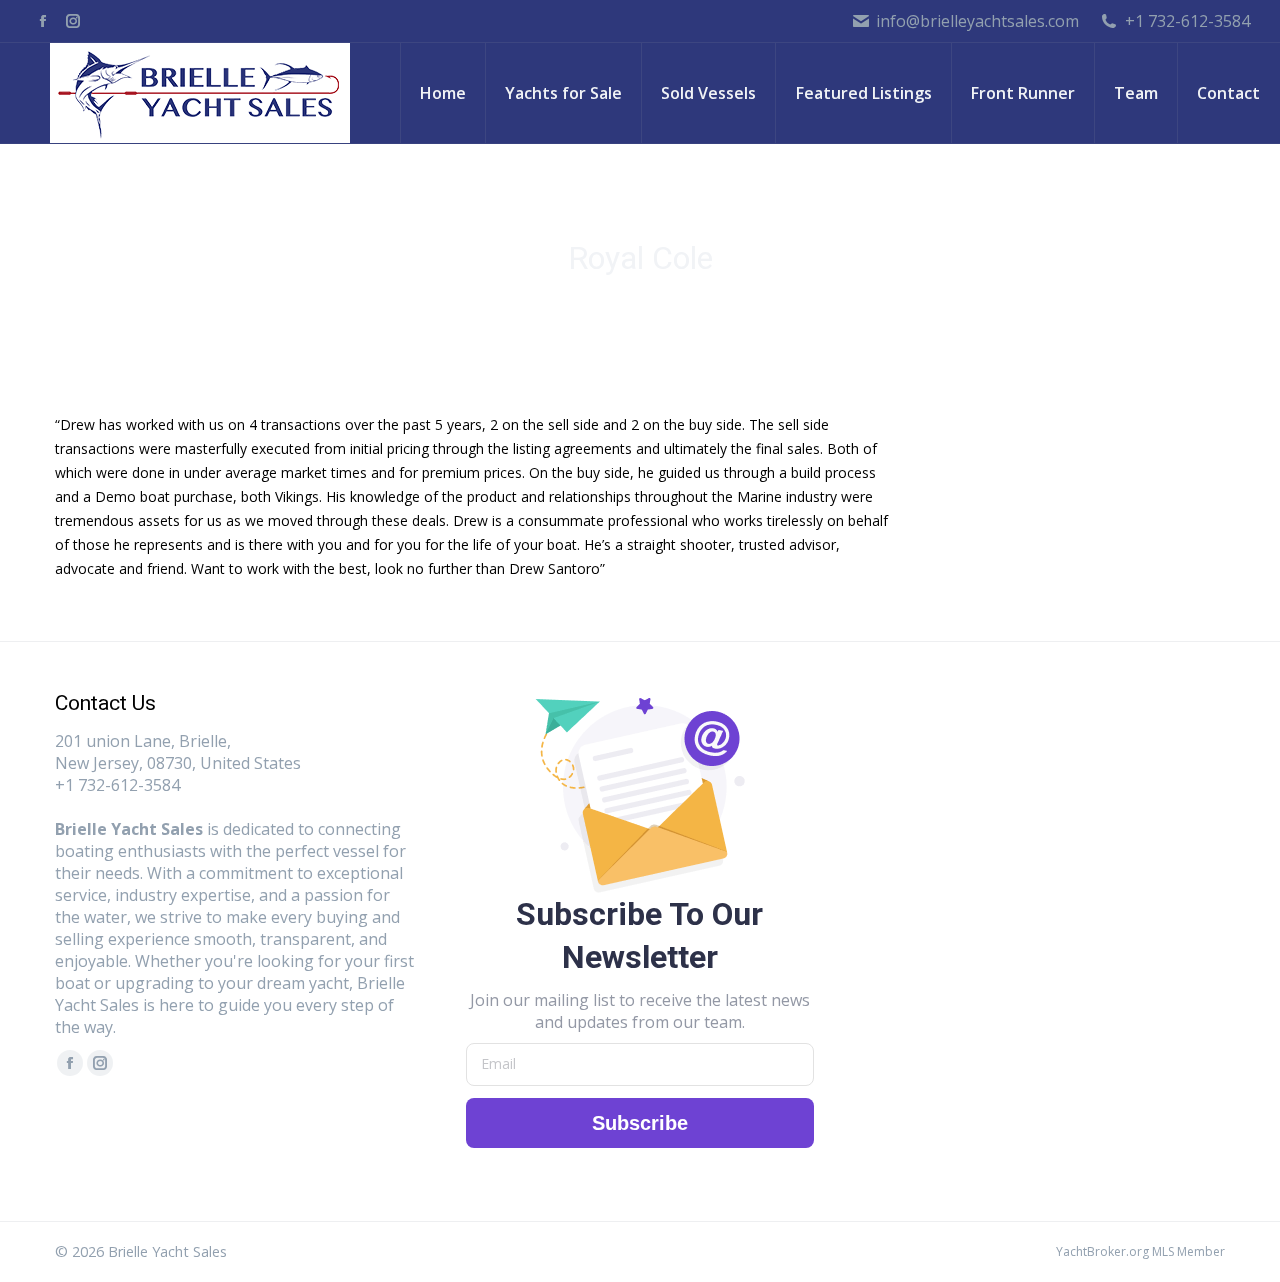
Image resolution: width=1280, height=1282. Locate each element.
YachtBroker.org (1102, 1251)
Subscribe (640, 1123)
